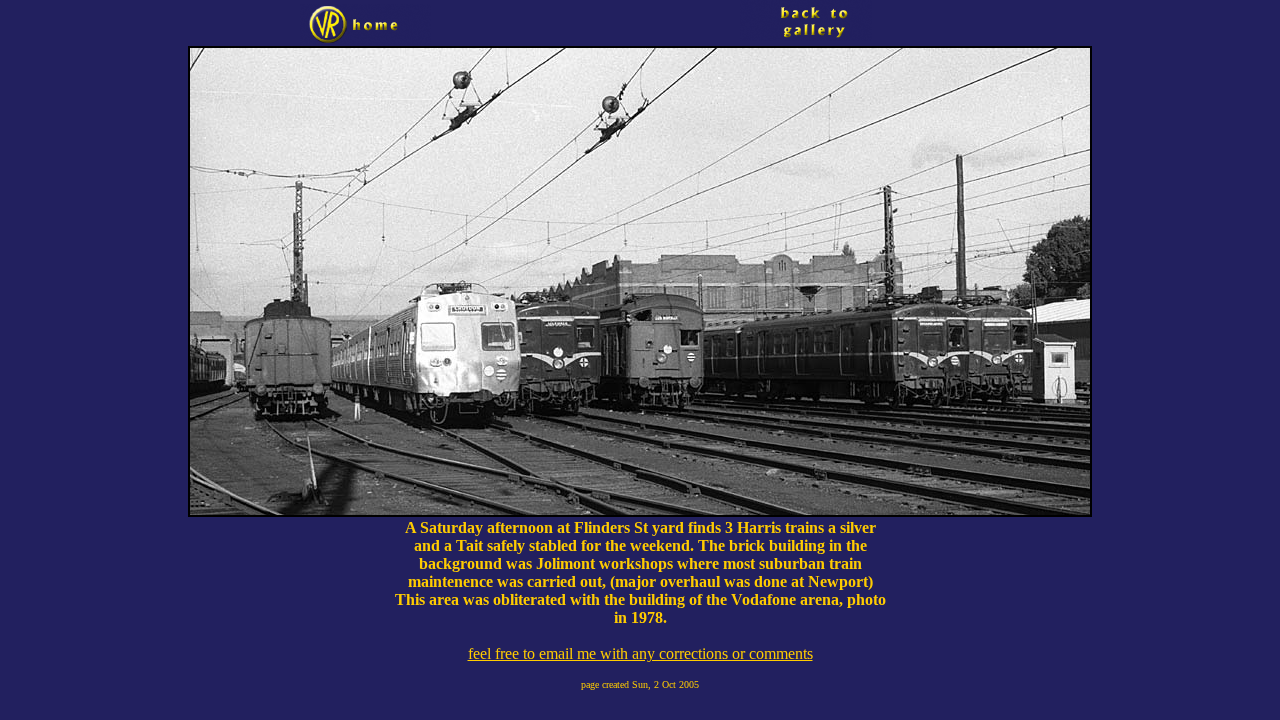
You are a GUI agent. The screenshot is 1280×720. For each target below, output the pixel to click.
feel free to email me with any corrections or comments (640, 653)
